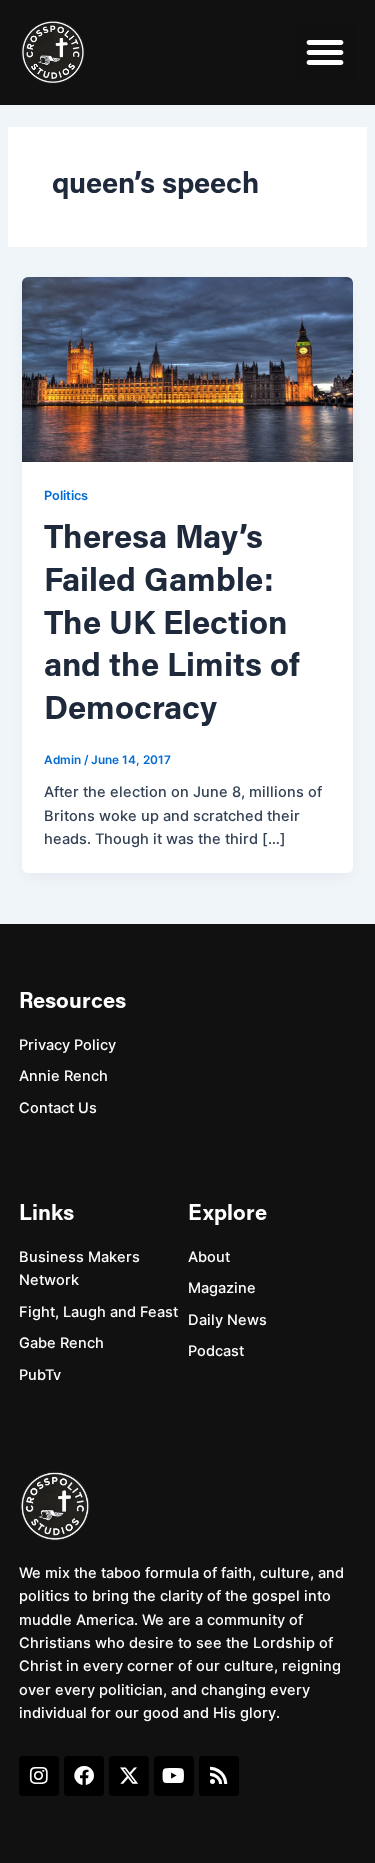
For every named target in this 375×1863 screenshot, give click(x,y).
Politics (66, 495)
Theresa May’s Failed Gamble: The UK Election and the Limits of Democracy (172, 625)
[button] (325, 52)
